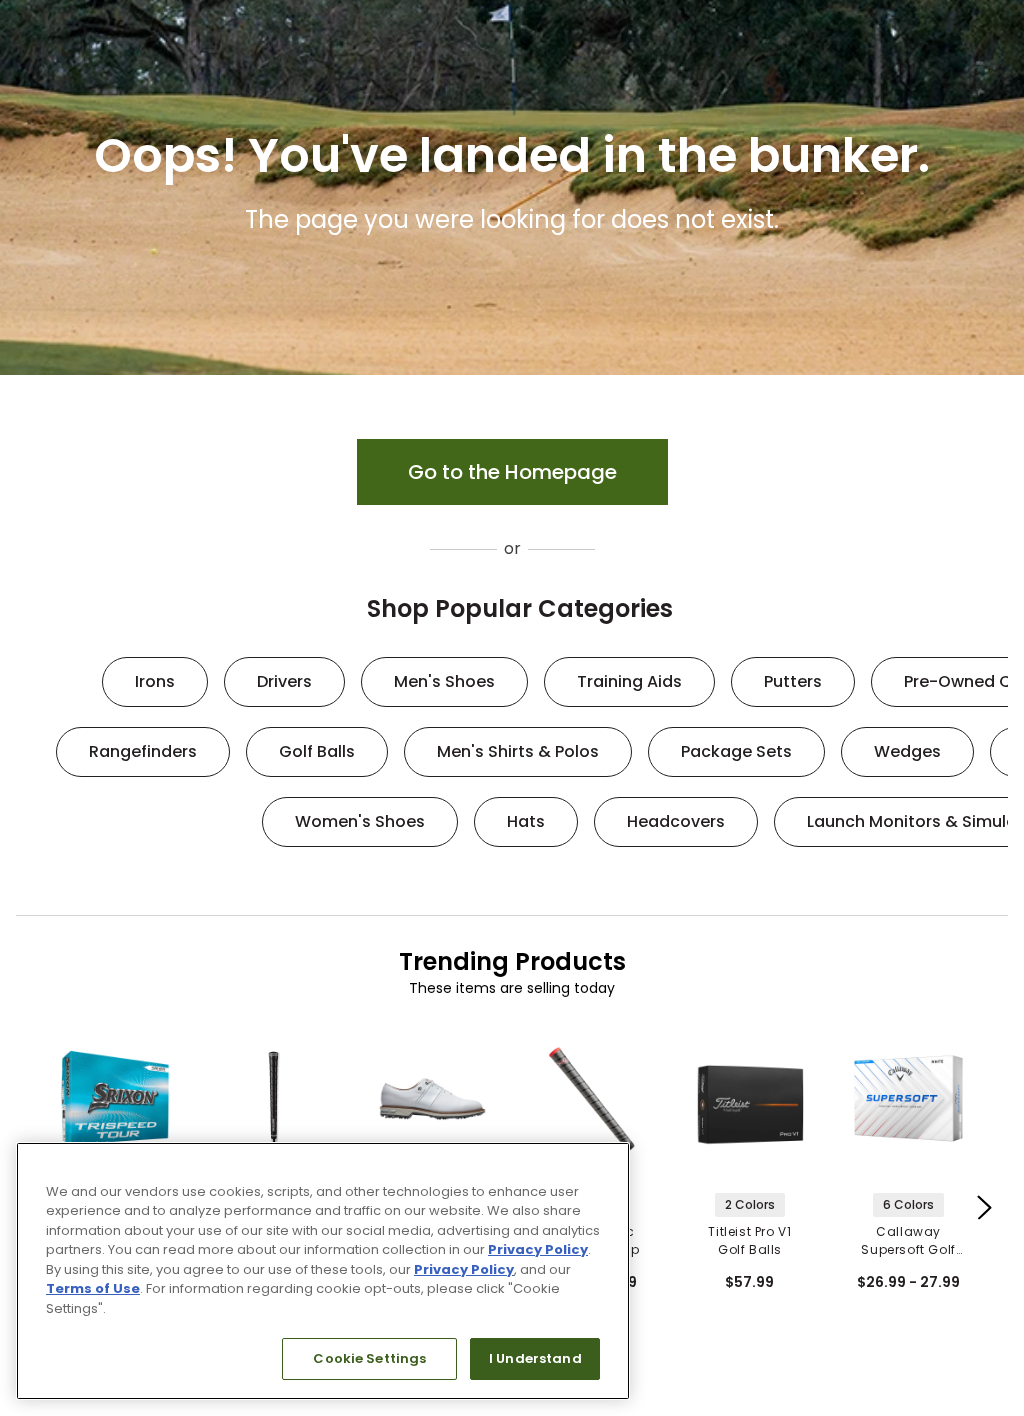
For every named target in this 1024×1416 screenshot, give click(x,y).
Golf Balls (317, 751)
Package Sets (736, 751)
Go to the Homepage (512, 472)
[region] (323, 1271)
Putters (793, 681)
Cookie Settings (369, 1358)
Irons (155, 681)
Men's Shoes (444, 681)
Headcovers (676, 821)
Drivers (284, 681)
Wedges (907, 751)
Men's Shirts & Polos (518, 751)
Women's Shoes (360, 821)
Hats (526, 821)
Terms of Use (93, 1288)
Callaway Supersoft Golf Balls (908, 1241)
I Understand (535, 1358)
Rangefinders (143, 751)
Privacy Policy (538, 1249)
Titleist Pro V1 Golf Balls (749, 1240)
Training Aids (629, 681)
